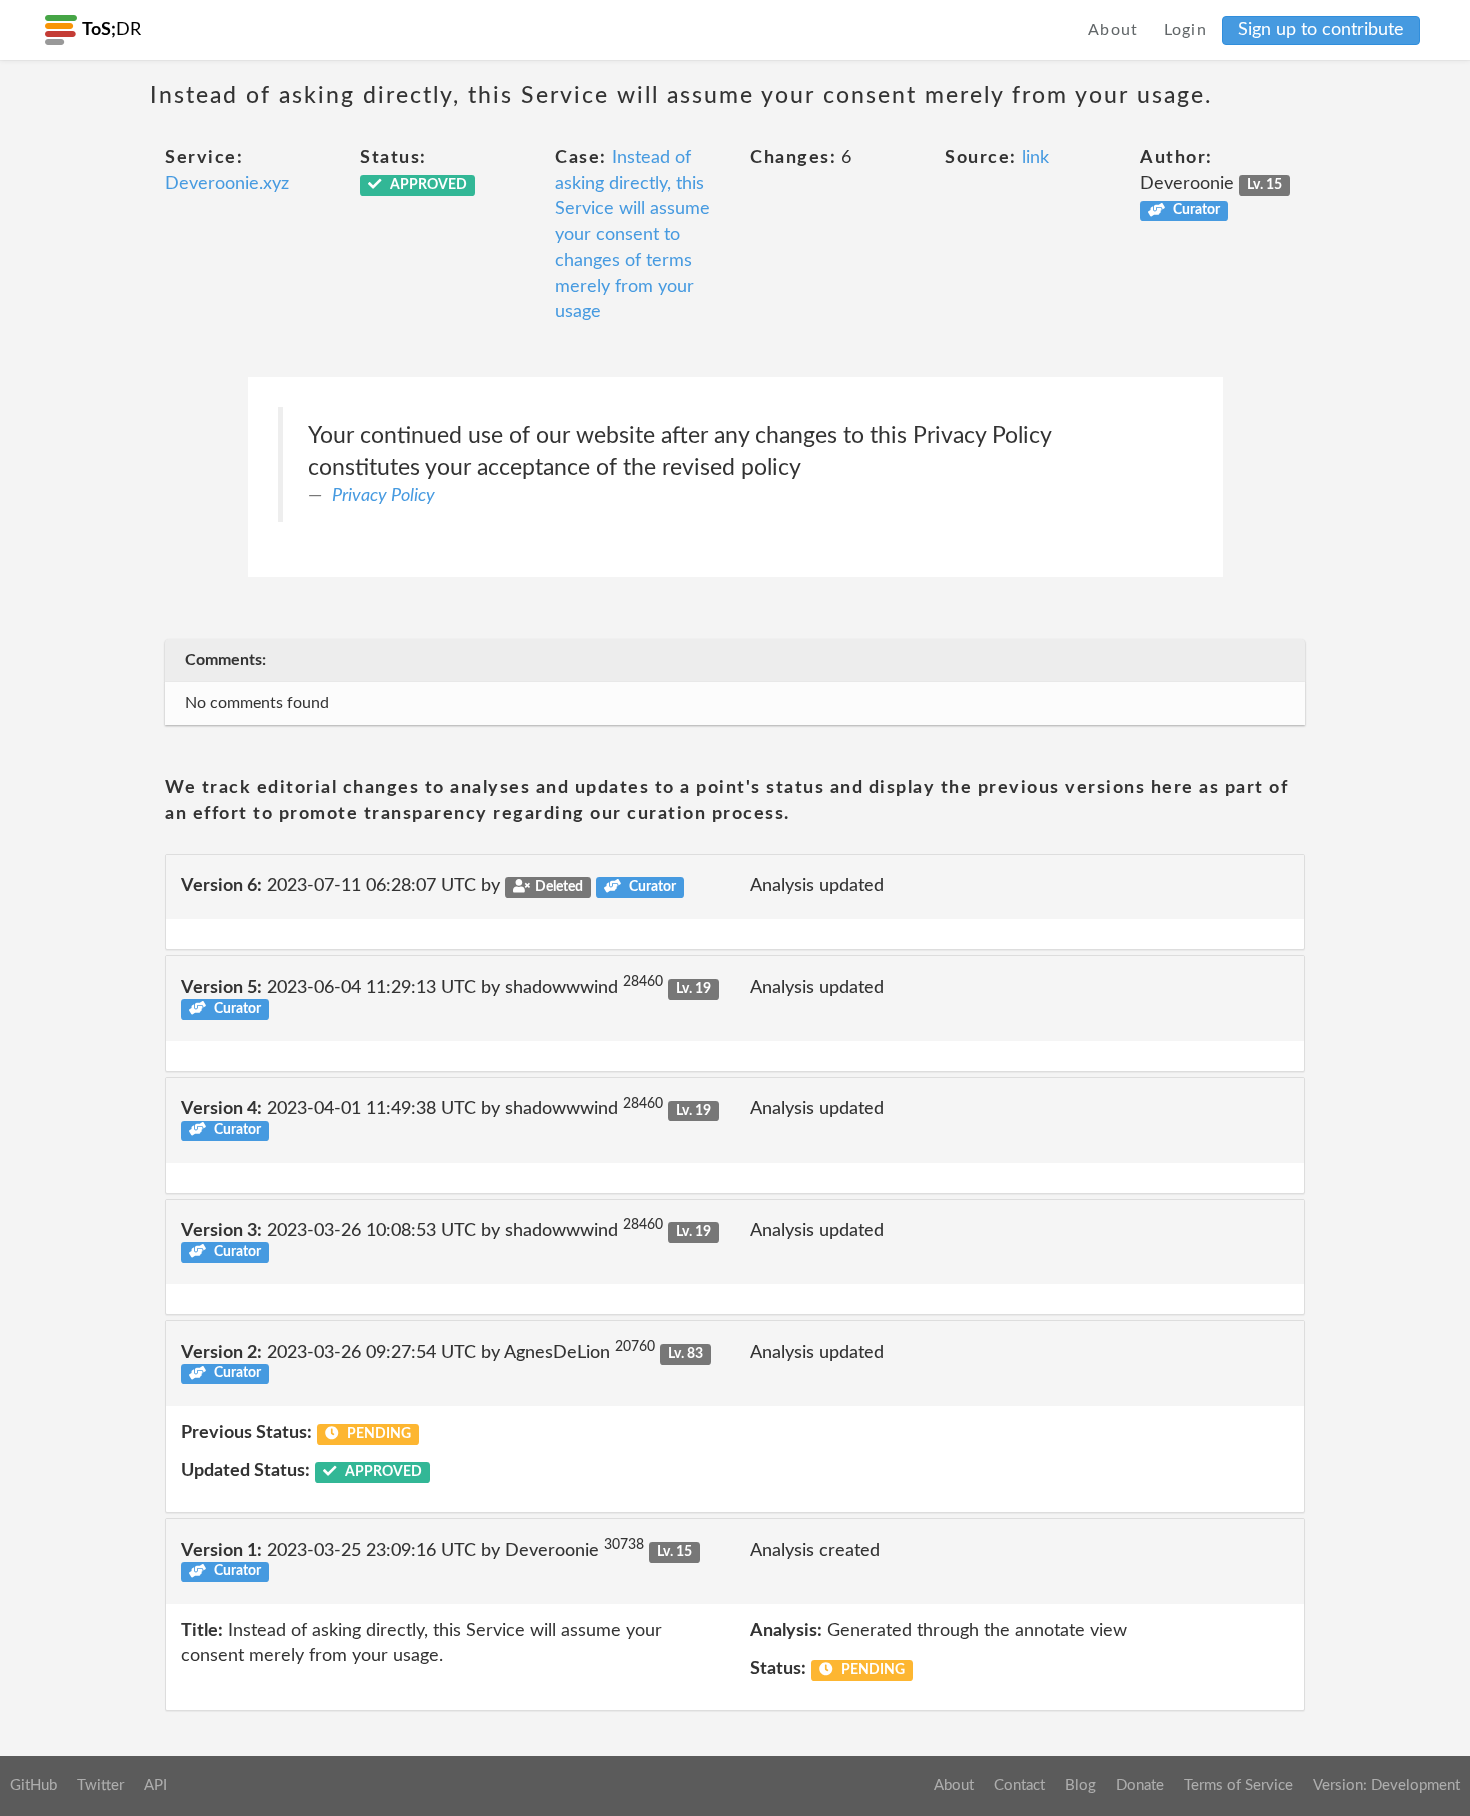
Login (1186, 30)
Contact (1019, 1785)
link (1035, 158)
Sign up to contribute (1321, 30)
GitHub (33, 1785)
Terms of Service (1238, 1785)
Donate (1140, 1785)
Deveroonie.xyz (227, 184)
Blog (1080, 1785)
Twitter (100, 1785)
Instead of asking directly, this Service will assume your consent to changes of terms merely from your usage (632, 235)
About (1113, 30)
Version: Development (1386, 1785)
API (155, 1785)
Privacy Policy (383, 496)
